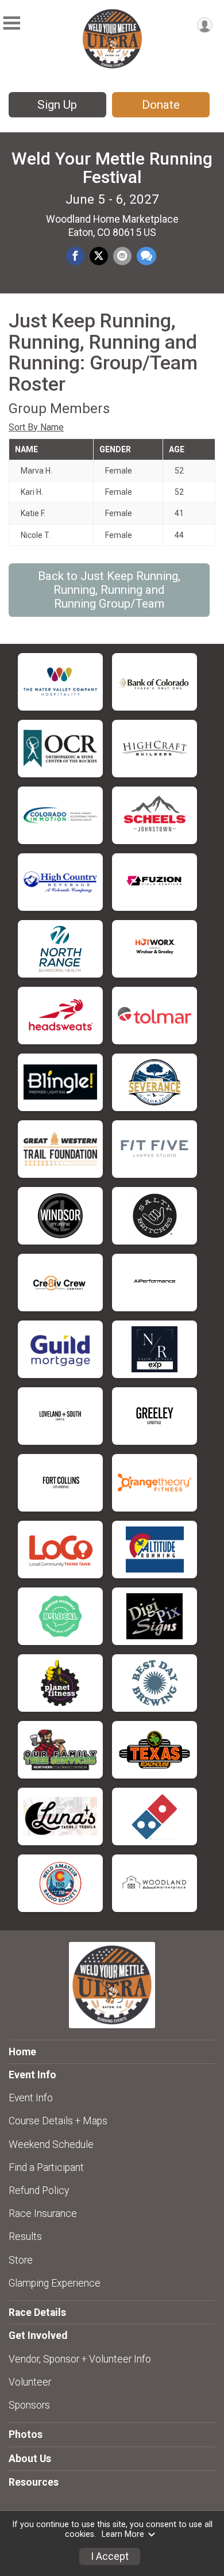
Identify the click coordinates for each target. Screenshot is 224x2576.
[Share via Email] (122, 256)
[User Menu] (205, 25)
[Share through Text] (146, 256)
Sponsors (29, 2405)
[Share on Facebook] (75, 256)
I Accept (110, 2556)
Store (21, 2260)
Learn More (123, 2534)
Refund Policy (39, 2190)
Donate (161, 105)
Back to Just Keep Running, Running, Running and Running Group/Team (109, 590)
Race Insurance (43, 2214)
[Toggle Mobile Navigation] (11, 23)
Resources (34, 2482)
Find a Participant (46, 2167)
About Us (30, 2459)
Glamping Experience (55, 2283)
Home (22, 2052)
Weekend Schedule (51, 2144)
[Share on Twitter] (99, 256)
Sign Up (57, 105)
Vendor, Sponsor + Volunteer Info (80, 2359)
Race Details (37, 2312)
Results (25, 2237)
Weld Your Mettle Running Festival (112, 168)
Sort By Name (36, 427)
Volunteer (30, 2382)
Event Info (31, 2098)
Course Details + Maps (58, 2121)
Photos (26, 2434)
